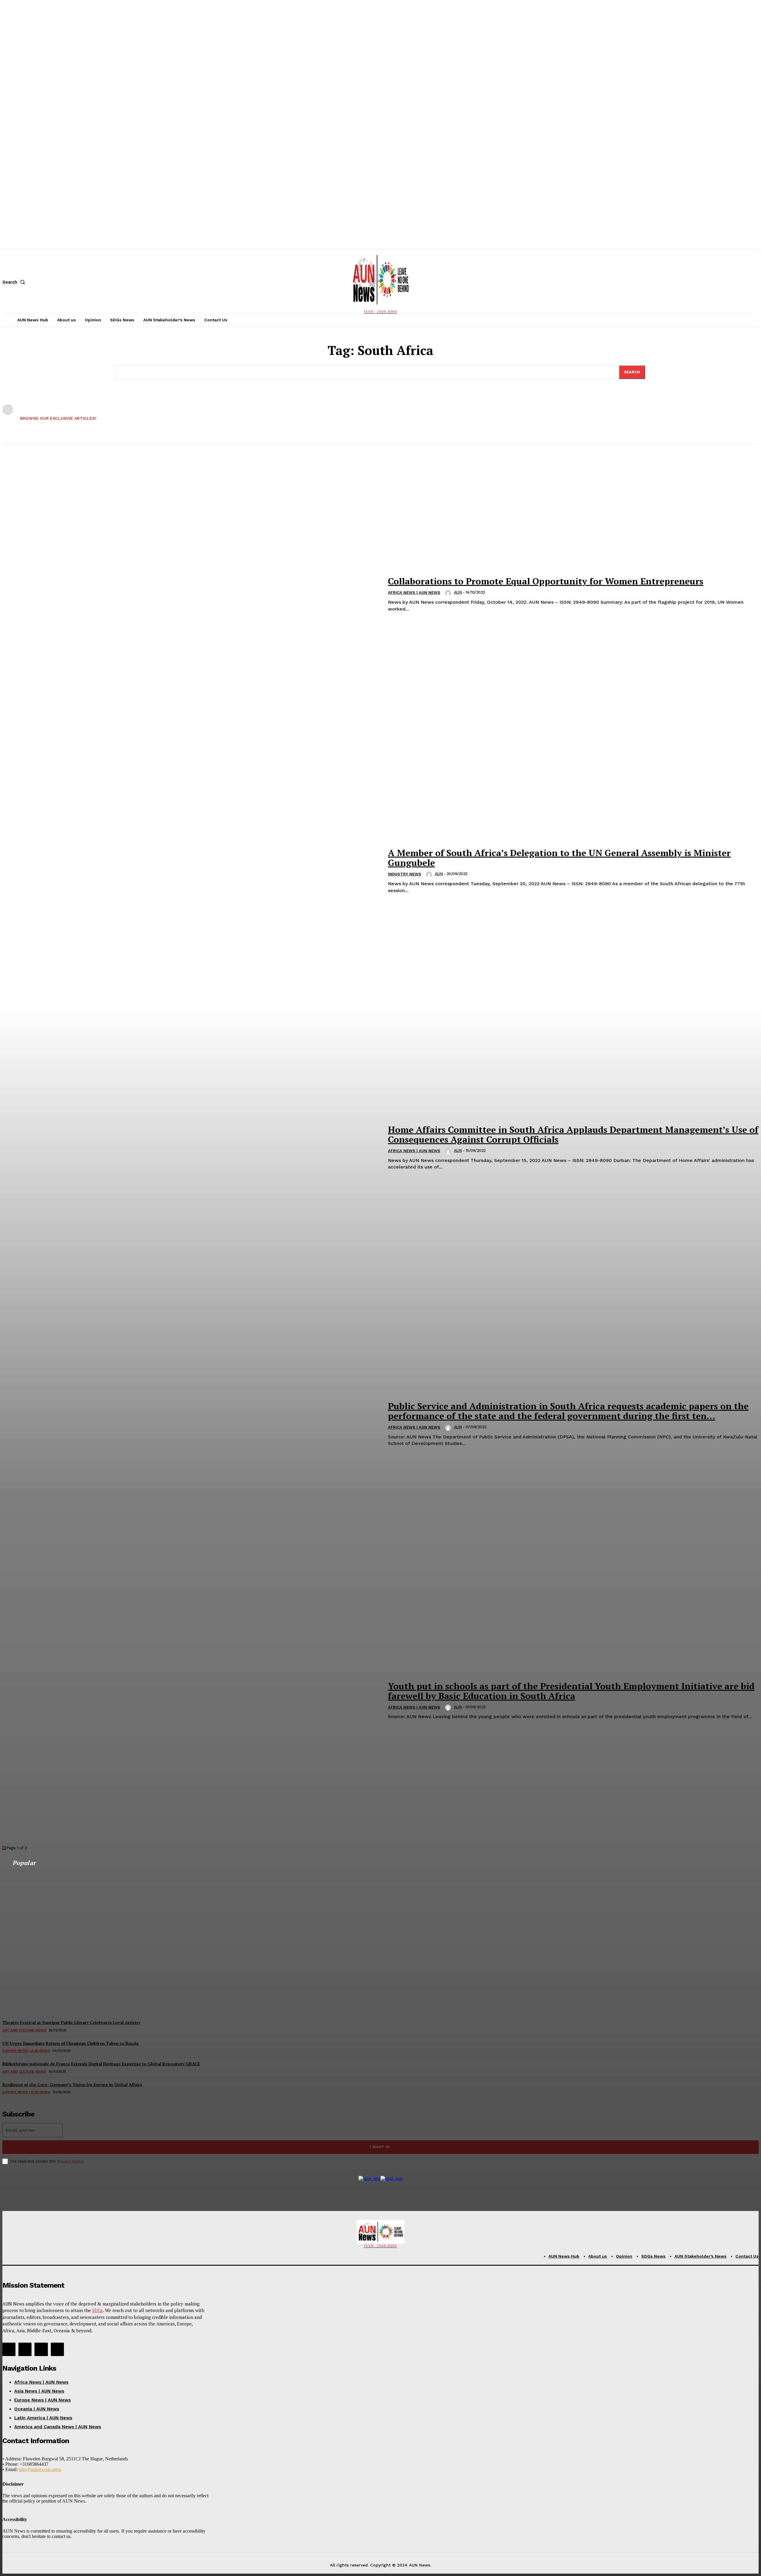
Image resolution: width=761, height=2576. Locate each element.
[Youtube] (57, 2349)
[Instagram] (25, 2349)
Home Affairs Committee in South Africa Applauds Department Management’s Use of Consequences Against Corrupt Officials (573, 1134)
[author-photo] (449, 593)
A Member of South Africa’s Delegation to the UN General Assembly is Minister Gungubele (559, 858)
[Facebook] (9, 2349)
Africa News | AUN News (414, 593)
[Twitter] (41, 2349)
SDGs (98, 2310)
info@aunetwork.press (40, 2469)
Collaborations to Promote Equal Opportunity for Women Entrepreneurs (546, 581)
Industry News (405, 874)
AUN (458, 592)
